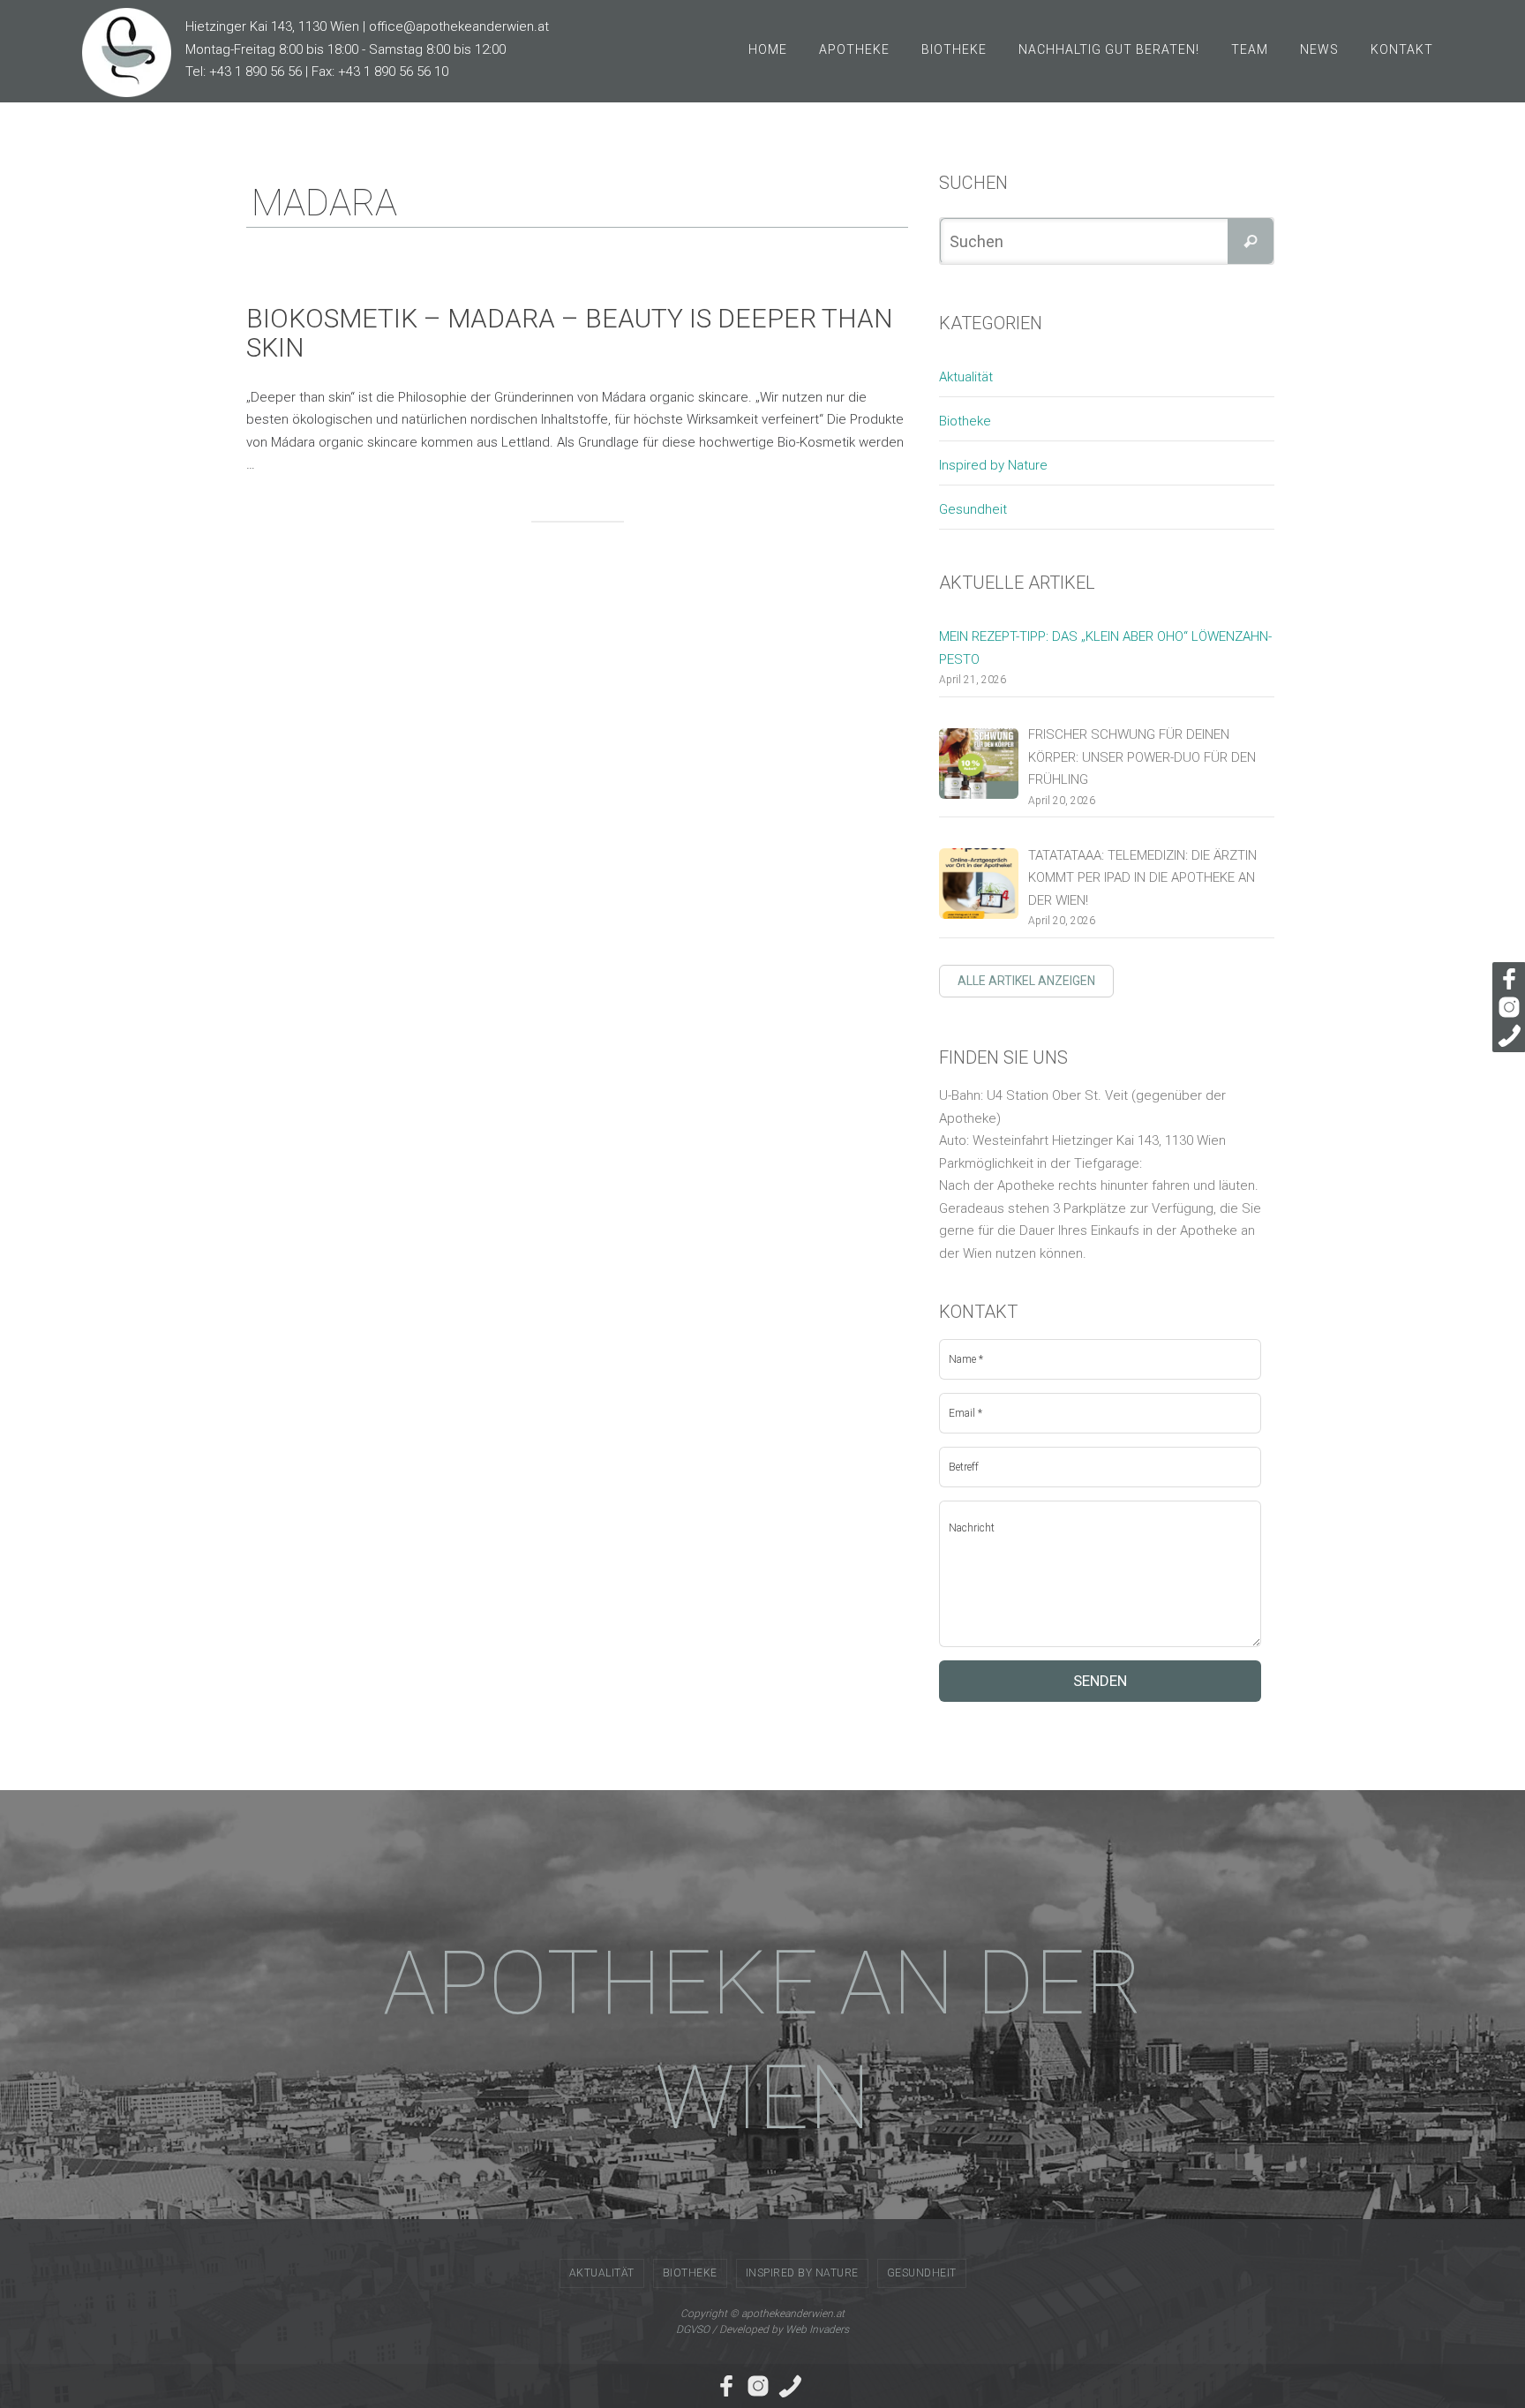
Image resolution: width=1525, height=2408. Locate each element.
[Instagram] (1506, 1007)
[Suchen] (1251, 241)
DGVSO (693, 2329)
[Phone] (1506, 1035)
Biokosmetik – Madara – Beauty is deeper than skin (569, 333)
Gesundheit (973, 509)
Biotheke (965, 421)
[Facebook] (1506, 979)
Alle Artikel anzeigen (1026, 981)
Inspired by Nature (993, 465)
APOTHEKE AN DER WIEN (763, 2040)
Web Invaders (817, 2329)
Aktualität (966, 377)
